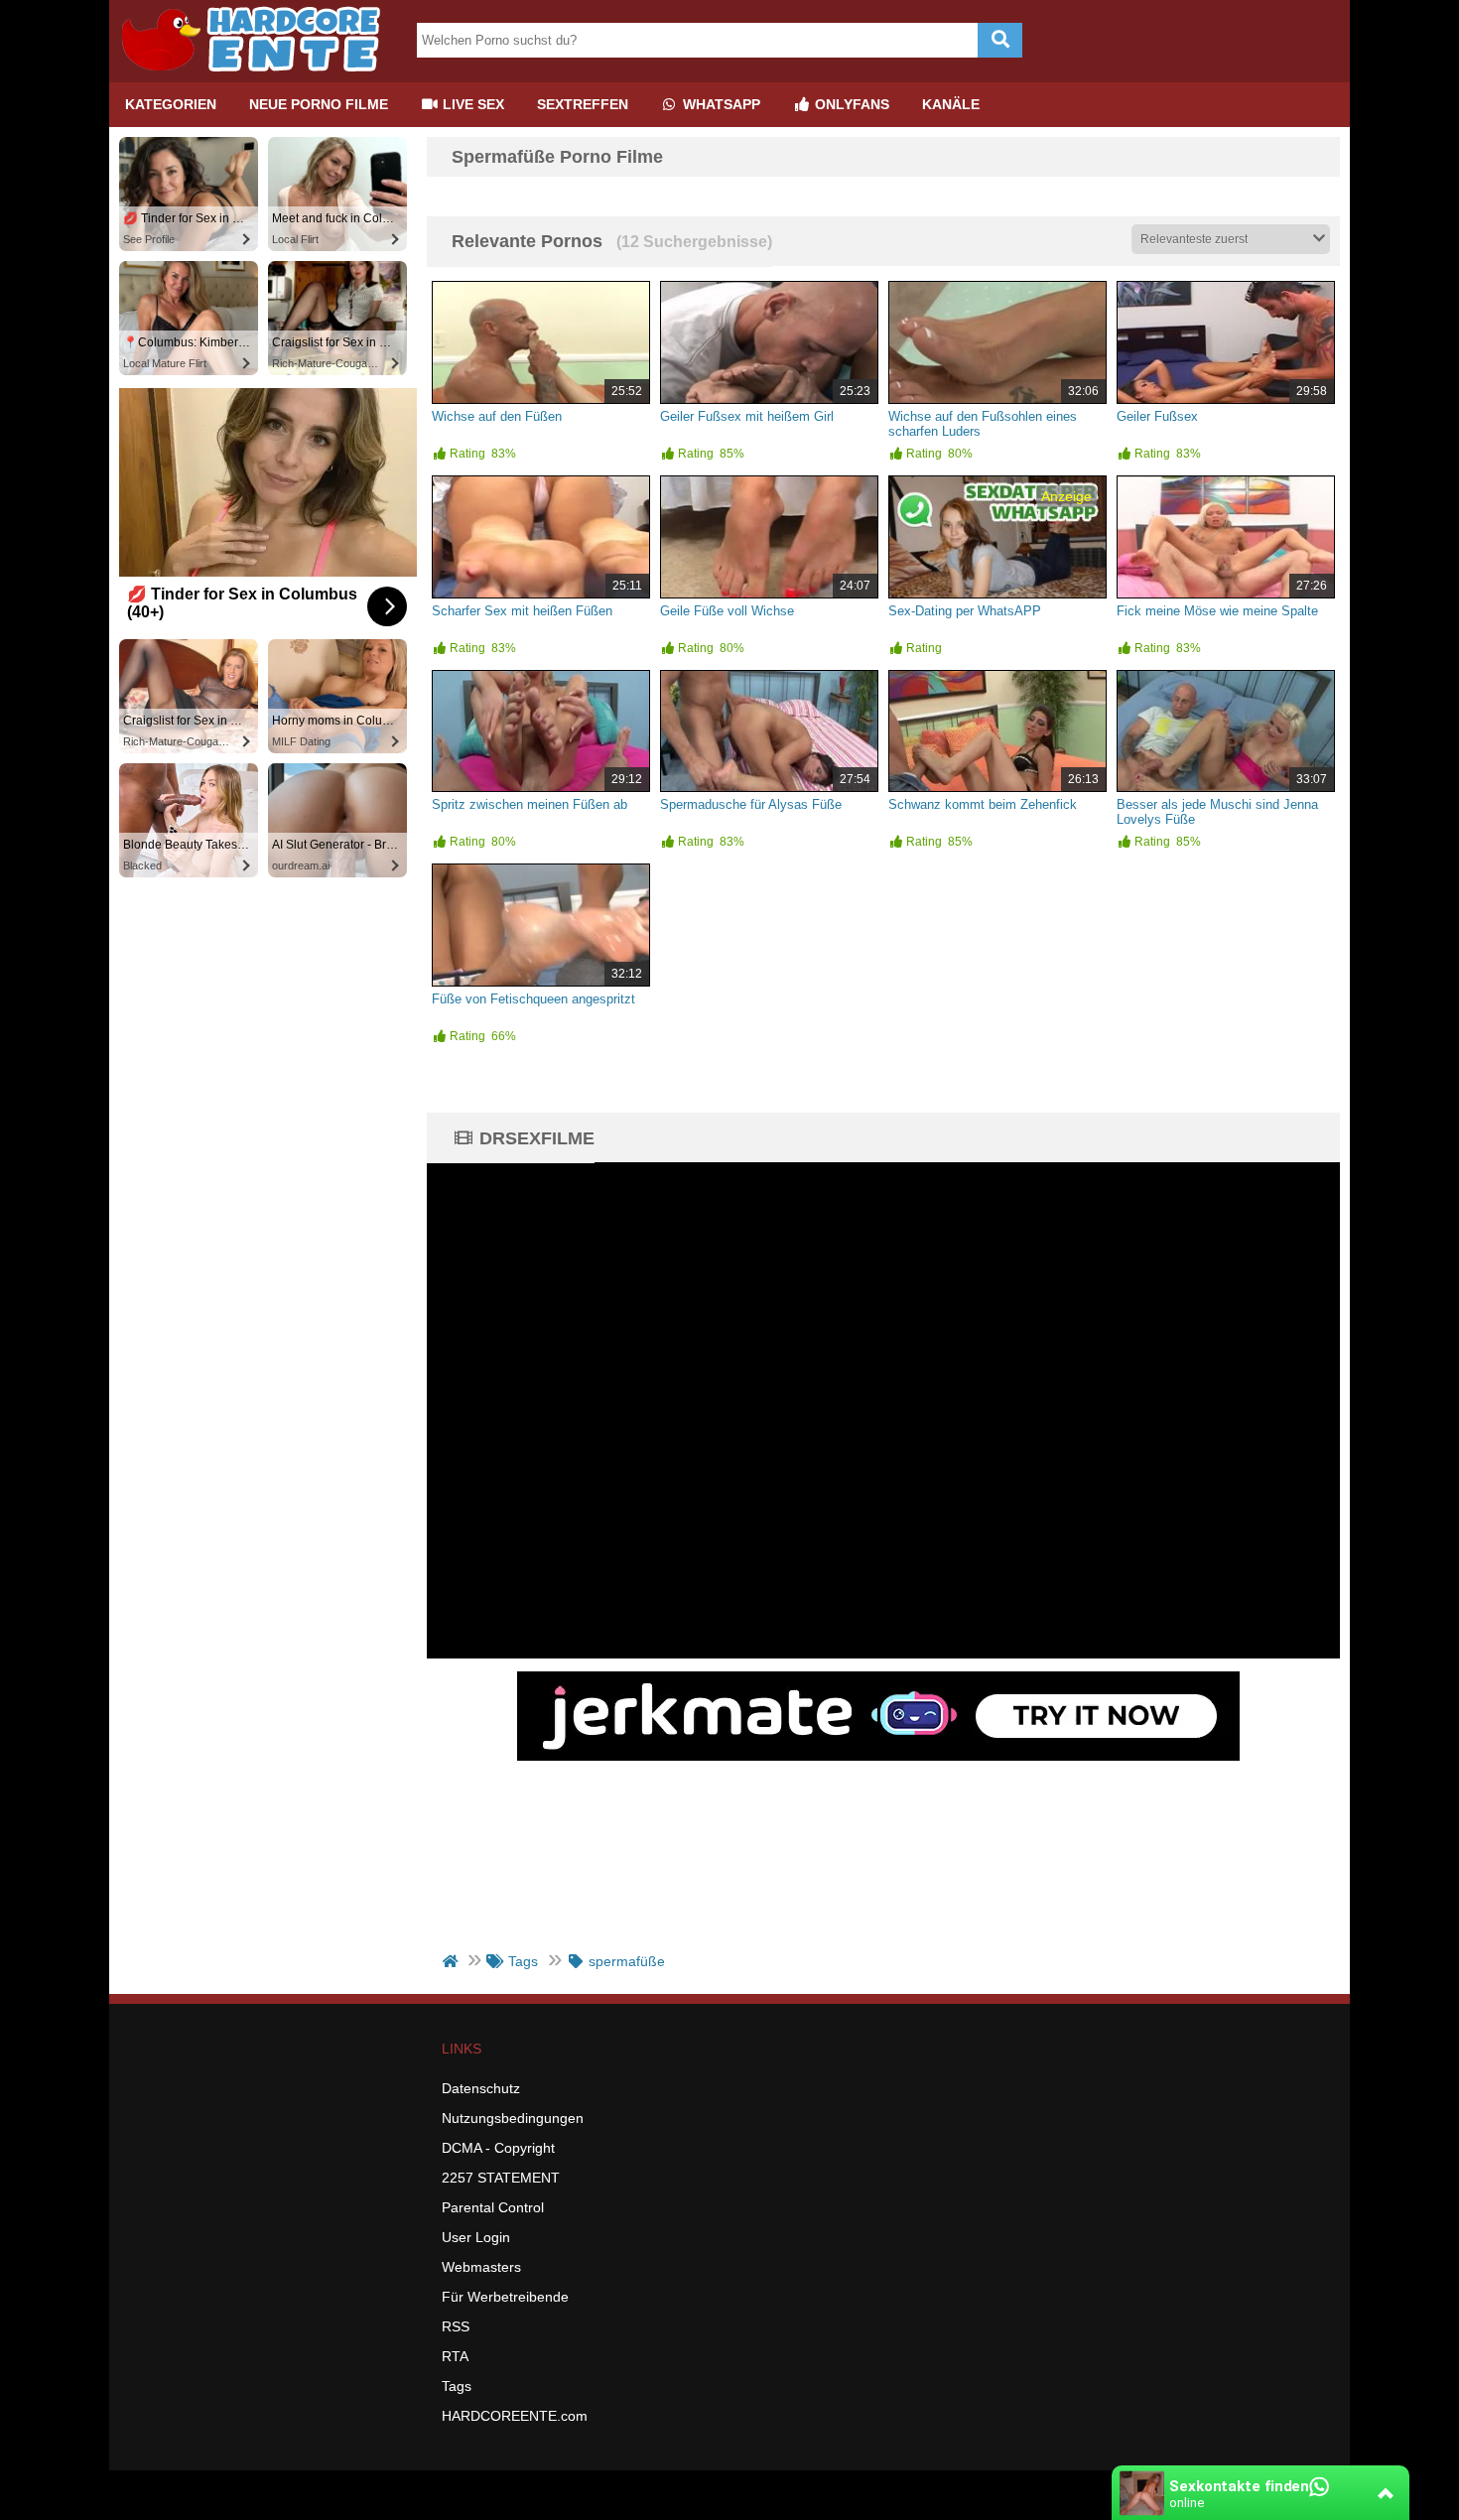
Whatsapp (720, 104)
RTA (455, 2356)
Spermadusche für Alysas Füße (751, 804)
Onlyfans (850, 104)
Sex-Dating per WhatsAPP (965, 611)
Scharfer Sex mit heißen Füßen (522, 611)
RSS (456, 2326)
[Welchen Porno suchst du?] (1000, 40)
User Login (476, 2237)
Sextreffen (583, 104)
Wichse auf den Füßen (497, 416)
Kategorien (171, 104)
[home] (452, 1961)
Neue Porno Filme (319, 104)
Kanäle (951, 104)
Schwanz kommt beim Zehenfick (983, 804)
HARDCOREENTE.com (515, 2416)
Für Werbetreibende (505, 2297)
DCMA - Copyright (498, 2148)
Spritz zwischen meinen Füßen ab (530, 804)
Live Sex (471, 104)
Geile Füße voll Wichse (727, 611)
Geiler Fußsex (1157, 416)
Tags (457, 2386)
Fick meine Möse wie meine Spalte (1217, 611)
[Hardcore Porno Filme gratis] (258, 74)
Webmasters (481, 2267)
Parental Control (493, 2207)
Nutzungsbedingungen (513, 2118)
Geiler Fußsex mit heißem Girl (747, 416)
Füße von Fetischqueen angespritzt (533, 999)
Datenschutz (481, 2088)
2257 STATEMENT (501, 2178)
